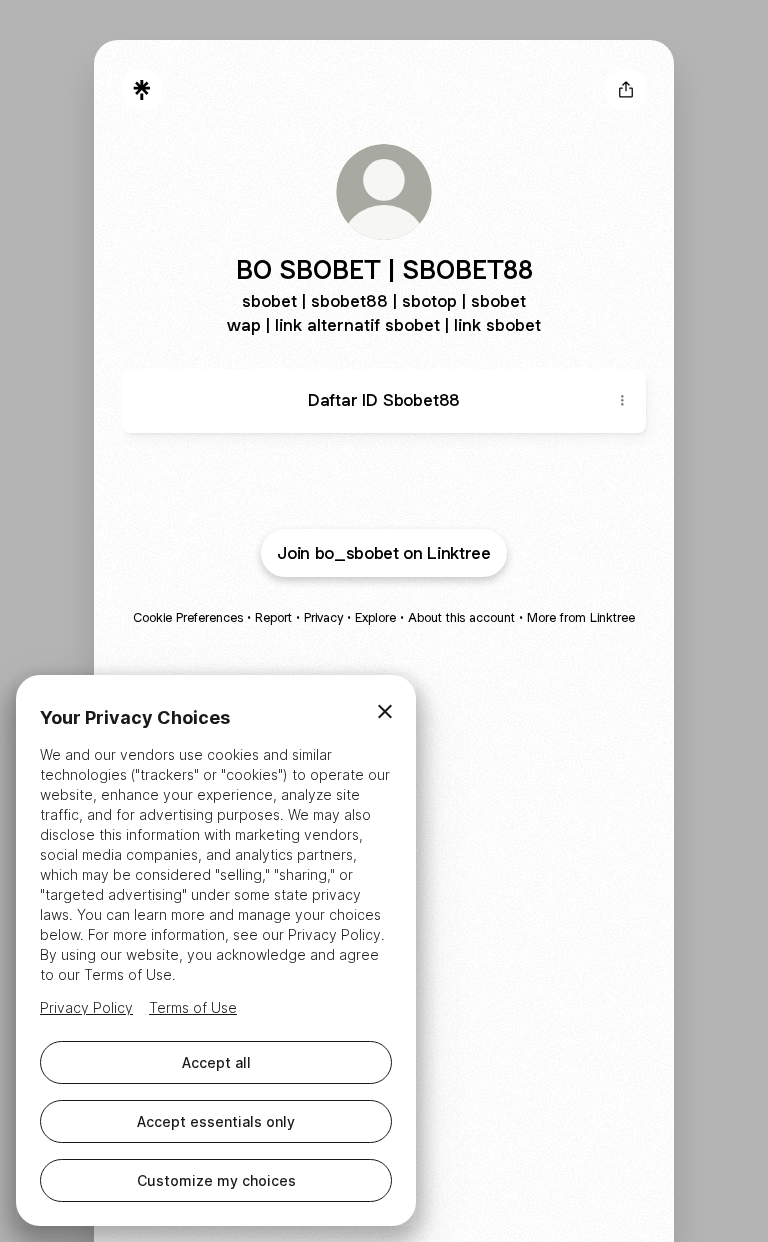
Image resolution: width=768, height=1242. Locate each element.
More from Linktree (581, 617)
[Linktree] (142, 90)
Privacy (323, 617)
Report (273, 617)
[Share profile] (626, 90)
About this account (461, 617)
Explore (375, 617)
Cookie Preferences (188, 617)
